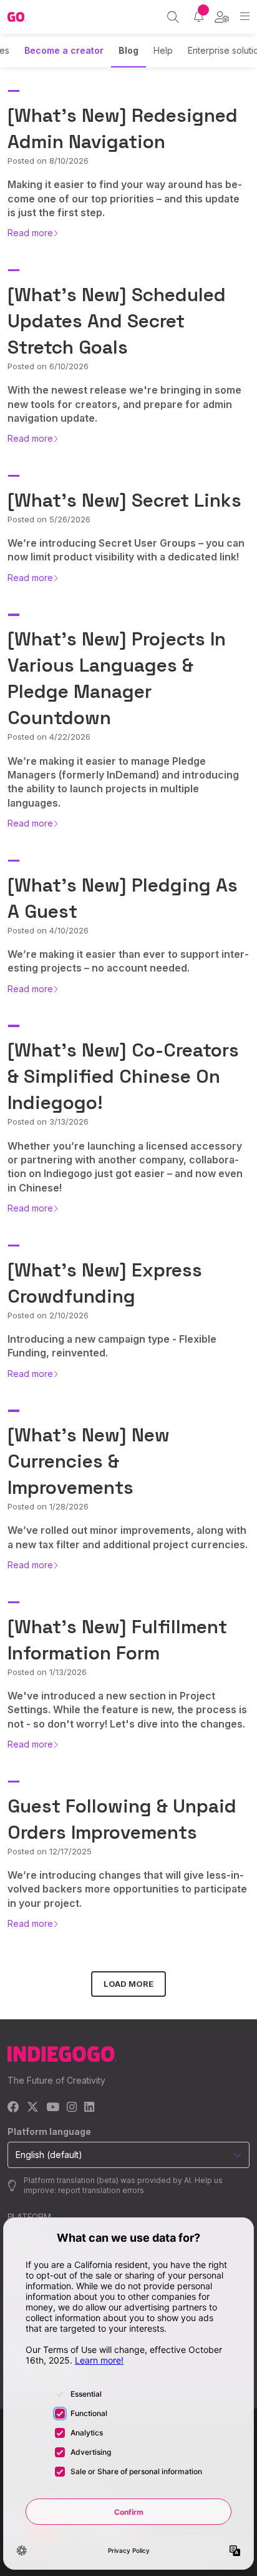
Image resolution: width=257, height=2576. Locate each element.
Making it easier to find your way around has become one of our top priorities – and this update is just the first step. (125, 198)
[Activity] (199, 17)
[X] (33, 2108)
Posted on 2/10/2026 (48, 1315)
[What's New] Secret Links (124, 500)
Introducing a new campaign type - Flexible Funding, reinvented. (112, 1346)
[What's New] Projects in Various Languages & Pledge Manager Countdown (117, 678)
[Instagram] (72, 2108)
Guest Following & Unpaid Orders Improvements (122, 1819)
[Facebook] (13, 2108)
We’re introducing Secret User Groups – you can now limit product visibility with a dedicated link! (126, 550)
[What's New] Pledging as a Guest (123, 898)
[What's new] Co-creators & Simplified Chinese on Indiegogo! (123, 1076)
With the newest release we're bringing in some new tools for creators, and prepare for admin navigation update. (124, 404)
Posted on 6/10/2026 (48, 366)
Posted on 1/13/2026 (47, 1672)
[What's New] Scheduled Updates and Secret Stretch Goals (117, 321)
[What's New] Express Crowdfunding (105, 1283)
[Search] (173, 17)
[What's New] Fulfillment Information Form (117, 1640)
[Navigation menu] (245, 17)
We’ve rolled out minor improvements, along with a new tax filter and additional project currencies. (128, 1537)
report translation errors (101, 2190)
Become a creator (64, 50)
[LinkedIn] (89, 2108)
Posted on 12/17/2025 (50, 1851)
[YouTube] (53, 2108)
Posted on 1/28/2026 (48, 1506)
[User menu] (222, 17)
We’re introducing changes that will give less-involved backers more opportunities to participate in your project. (127, 1889)
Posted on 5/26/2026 (49, 519)
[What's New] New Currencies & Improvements (89, 1461)
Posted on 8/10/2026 (48, 161)
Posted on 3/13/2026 (48, 1121)
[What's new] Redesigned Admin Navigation (123, 128)
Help (163, 50)
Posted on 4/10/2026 (48, 930)
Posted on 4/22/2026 (49, 737)
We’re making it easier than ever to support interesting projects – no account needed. (128, 961)
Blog (128, 50)
